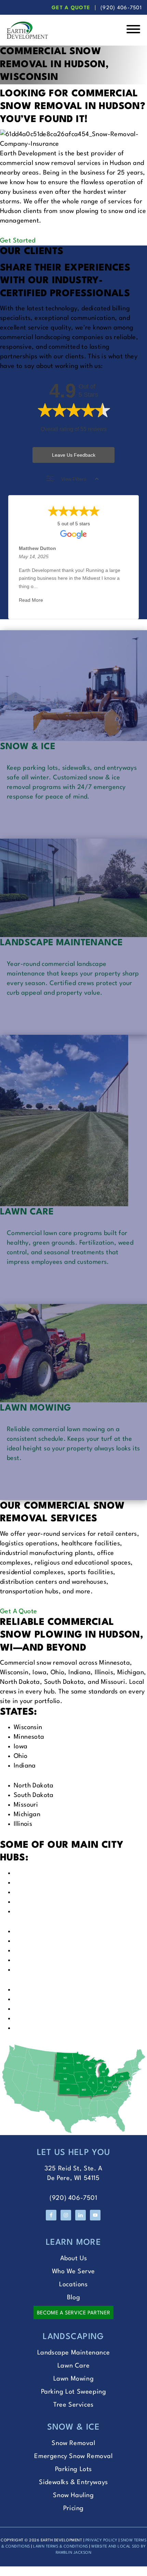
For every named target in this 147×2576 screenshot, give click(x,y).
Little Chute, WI (37, 1931)
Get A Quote (71, 8)
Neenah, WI (31, 1902)
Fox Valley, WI (34, 1883)
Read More (31, 600)
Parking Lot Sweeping (74, 2392)
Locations (73, 2285)
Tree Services (73, 2405)
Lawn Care (73, 2366)
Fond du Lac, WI (37, 1960)
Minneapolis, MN (38, 1999)
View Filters (74, 479)
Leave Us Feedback (74, 455)
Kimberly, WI (32, 1951)
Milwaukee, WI (35, 1970)
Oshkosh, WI (32, 1912)
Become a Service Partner (73, 2313)
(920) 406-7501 (121, 8)
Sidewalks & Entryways (73, 2482)
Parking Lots (73, 2469)
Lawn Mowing (74, 2379)
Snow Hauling (73, 2495)
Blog (73, 2298)
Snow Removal (73, 2443)
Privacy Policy (102, 2541)
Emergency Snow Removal (73, 2456)
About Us (74, 2259)
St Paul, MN (31, 2009)
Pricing (73, 2508)
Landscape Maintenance (74, 2353)
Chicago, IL (30, 2028)
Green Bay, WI (35, 1873)
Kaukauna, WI (34, 1941)
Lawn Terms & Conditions (61, 2547)
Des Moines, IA (35, 2018)
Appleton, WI (33, 1892)
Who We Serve (73, 2272)
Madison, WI (32, 1990)
